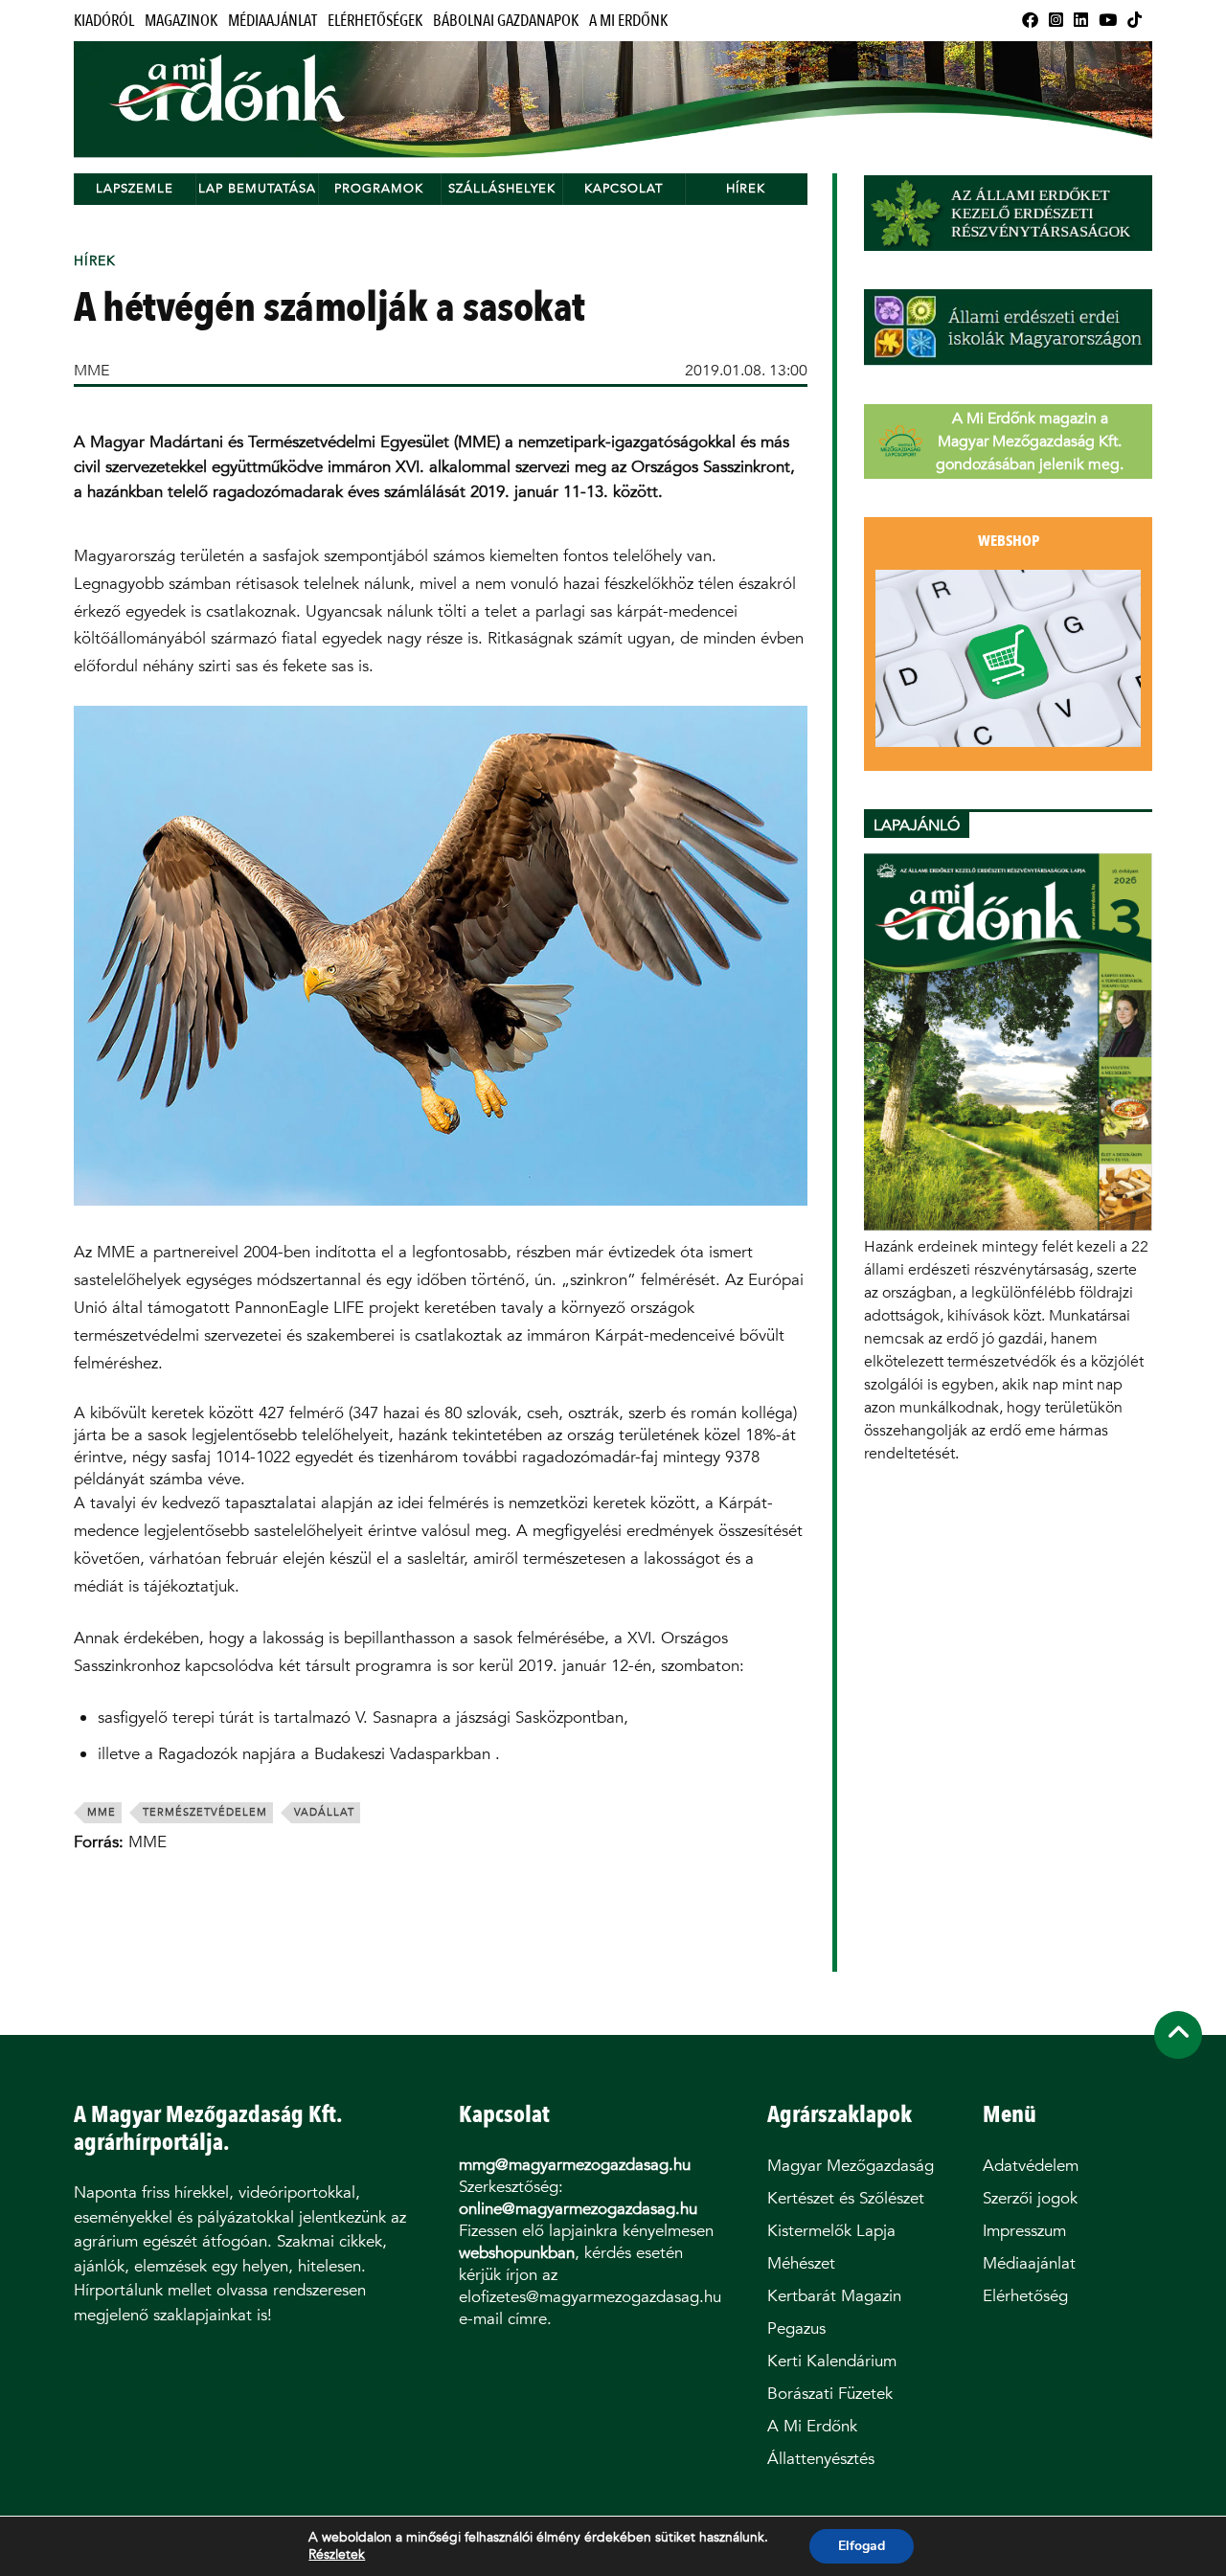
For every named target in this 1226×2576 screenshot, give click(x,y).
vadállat (324, 1812)
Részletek (337, 2555)
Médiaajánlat (272, 21)
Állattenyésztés (821, 2459)
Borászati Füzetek (830, 2394)
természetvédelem (205, 1812)
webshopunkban (517, 2253)
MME (91, 370)
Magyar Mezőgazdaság (851, 2166)
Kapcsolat (624, 188)
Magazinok (181, 21)
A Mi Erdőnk (628, 21)
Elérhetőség (1025, 2296)
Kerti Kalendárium (832, 2361)
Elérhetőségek (375, 21)
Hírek (746, 188)
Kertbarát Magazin (834, 2296)
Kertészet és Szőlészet (846, 2198)
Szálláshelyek (502, 188)
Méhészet (801, 2263)
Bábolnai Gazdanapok (506, 21)
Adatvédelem (1031, 2166)
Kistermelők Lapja (831, 2231)
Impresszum (1024, 2231)
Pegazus (796, 2328)
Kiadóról (104, 21)
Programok (379, 188)
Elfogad (862, 2546)
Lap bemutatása (257, 188)
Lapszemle (135, 188)
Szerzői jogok (1030, 2198)
